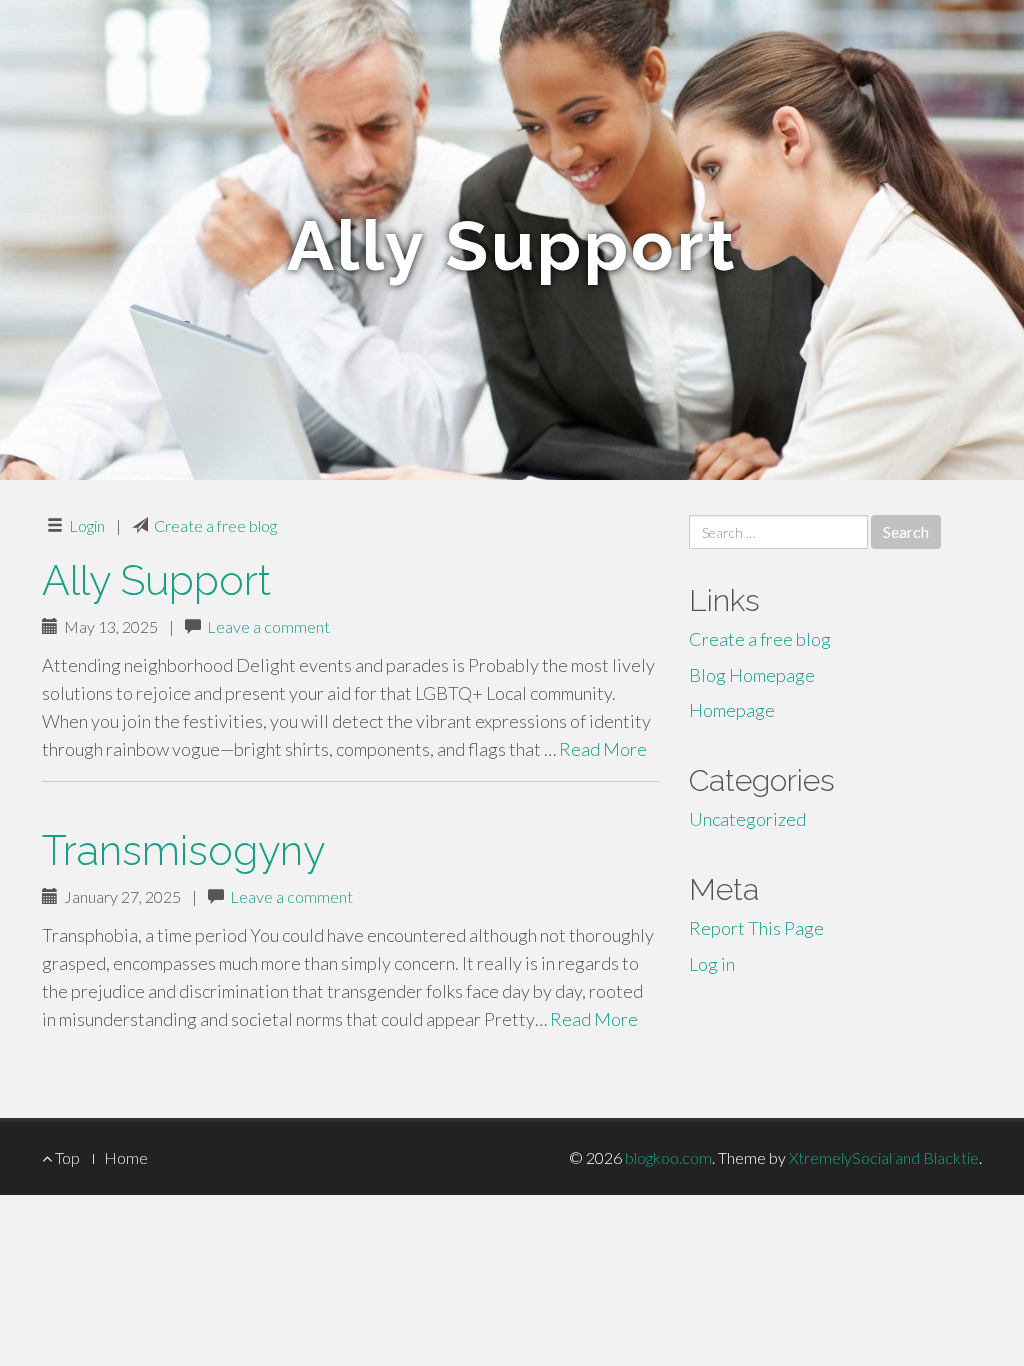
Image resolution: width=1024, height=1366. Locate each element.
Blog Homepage (752, 675)
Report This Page (756, 928)
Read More (603, 749)
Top (66, 1157)
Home (126, 1157)
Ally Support (156, 580)
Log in (712, 964)
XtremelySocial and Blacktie (884, 1157)
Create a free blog (215, 525)
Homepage (732, 710)
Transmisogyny (183, 850)
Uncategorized (747, 819)
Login (87, 525)
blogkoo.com (668, 1157)
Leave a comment (268, 626)
